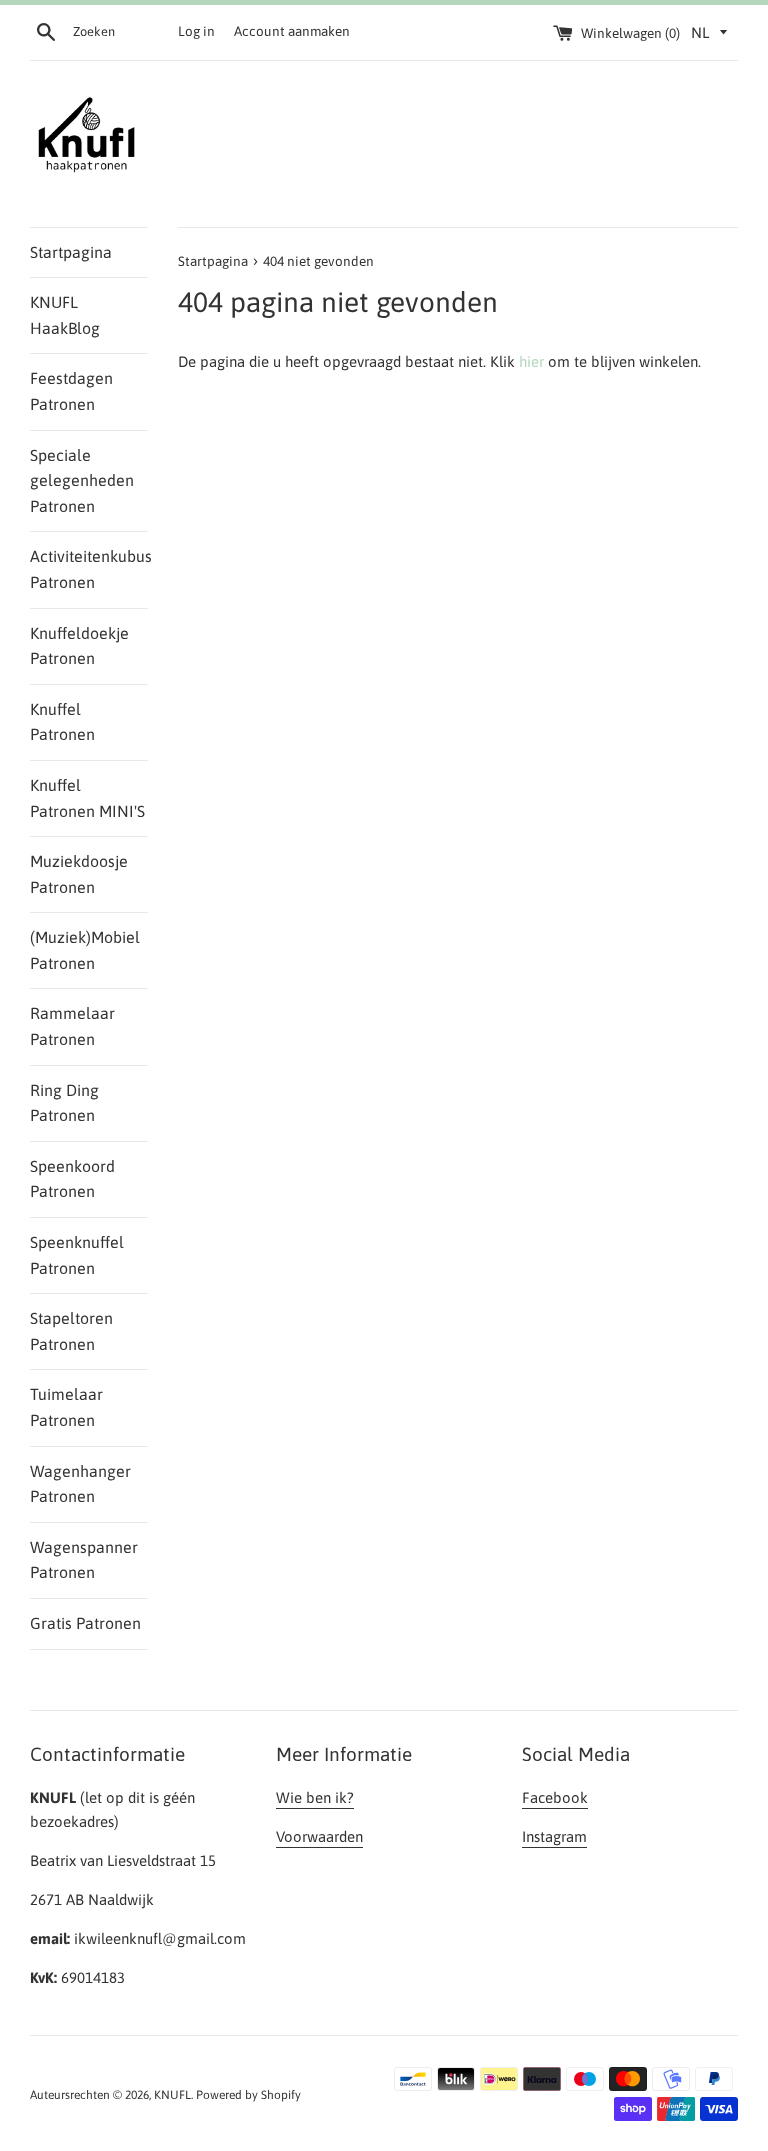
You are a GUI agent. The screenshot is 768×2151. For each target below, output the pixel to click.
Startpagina (71, 252)
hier (531, 361)
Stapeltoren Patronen (71, 1331)
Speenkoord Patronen (72, 1179)
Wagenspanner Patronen (84, 1560)
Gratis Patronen (85, 1623)
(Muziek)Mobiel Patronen (85, 950)
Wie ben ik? (315, 1797)
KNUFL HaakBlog (65, 315)
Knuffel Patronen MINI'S (87, 798)
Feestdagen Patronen (71, 391)
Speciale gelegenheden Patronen (82, 480)
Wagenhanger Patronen (80, 1484)
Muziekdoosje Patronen (79, 874)
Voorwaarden (319, 1836)
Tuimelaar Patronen (66, 1407)
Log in (196, 31)
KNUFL (172, 2095)
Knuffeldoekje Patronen (79, 646)
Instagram (554, 1836)
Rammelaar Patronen (72, 1026)
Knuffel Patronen (62, 722)
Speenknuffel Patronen (77, 1255)
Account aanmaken (292, 31)
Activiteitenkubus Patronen (89, 569)
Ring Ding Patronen (64, 1103)
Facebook (555, 1797)
